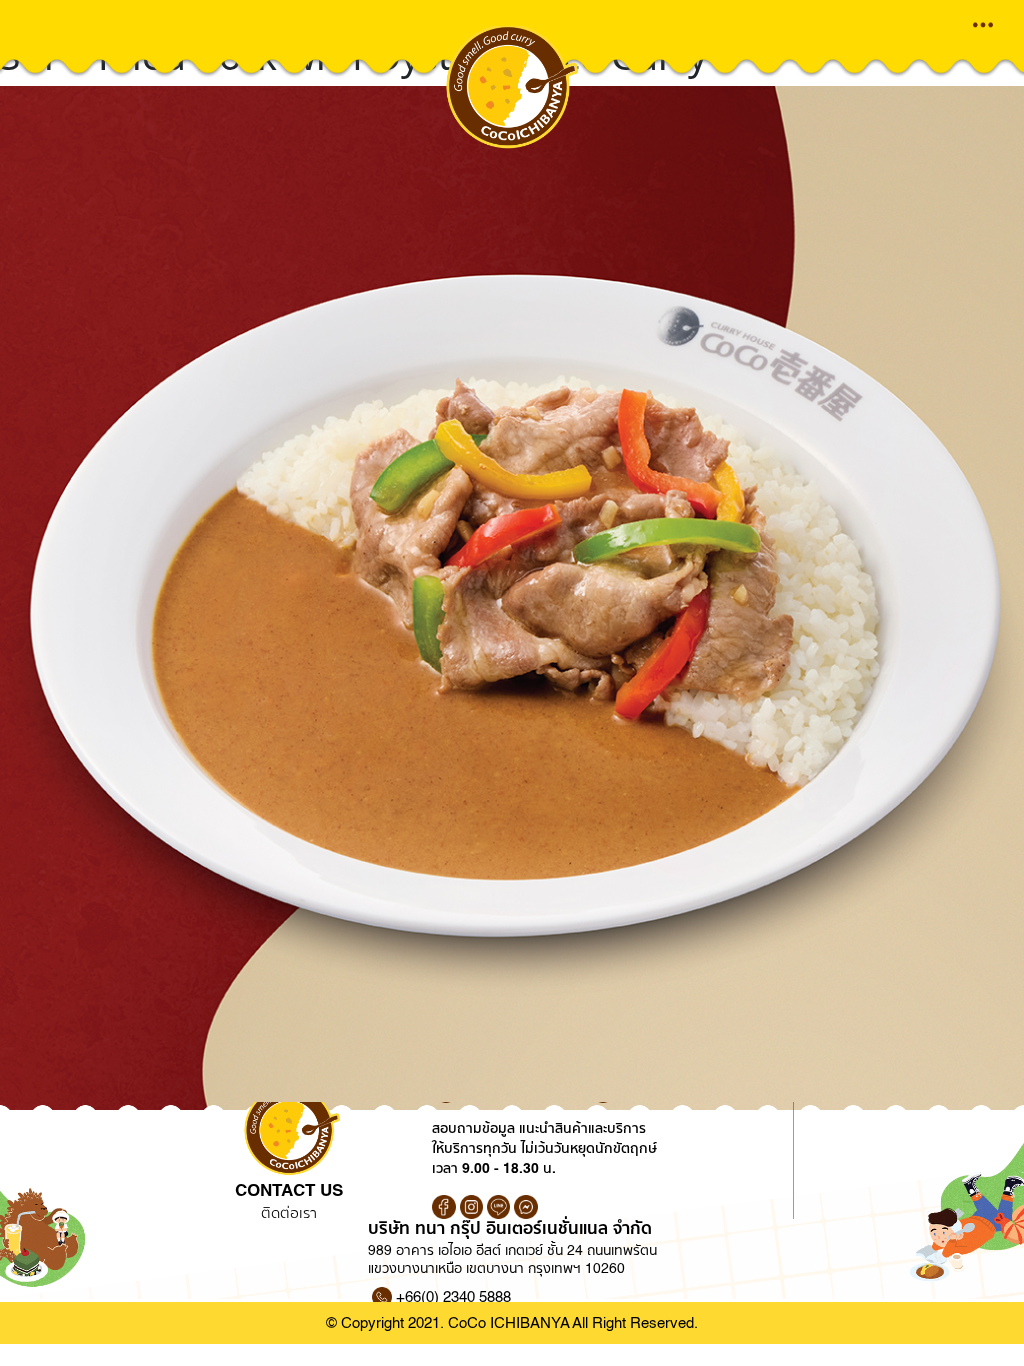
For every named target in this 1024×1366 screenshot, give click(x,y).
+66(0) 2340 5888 (453, 1297)
